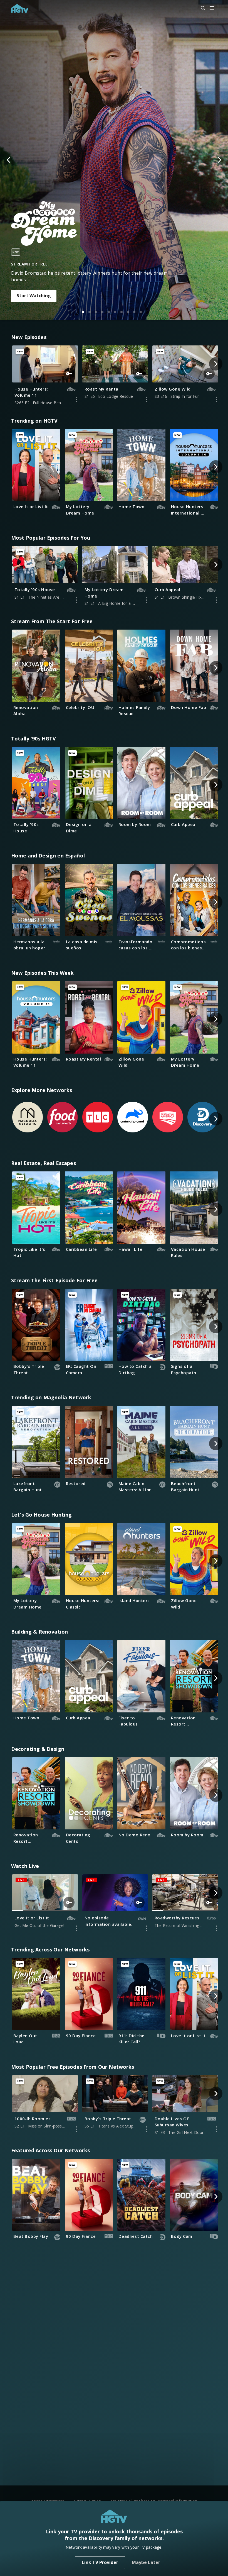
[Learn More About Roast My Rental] (147, 399)
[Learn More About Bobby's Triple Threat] (147, 2129)
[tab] (83, 312)
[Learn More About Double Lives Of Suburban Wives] (217, 2129)
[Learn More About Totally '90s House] (76, 600)
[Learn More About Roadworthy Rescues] (217, 1928)
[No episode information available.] (147, 1928)
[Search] (200, 8)
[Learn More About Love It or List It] (76, 1928)
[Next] (219, 160)
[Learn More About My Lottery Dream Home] (147, 600)
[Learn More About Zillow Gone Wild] (217, 399)
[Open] (212, 8)
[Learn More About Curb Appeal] (217, 600)
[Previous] (9, 160)
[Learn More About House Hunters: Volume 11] (76, 399)
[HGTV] (20, 8)
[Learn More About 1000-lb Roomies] (76, 2129)
